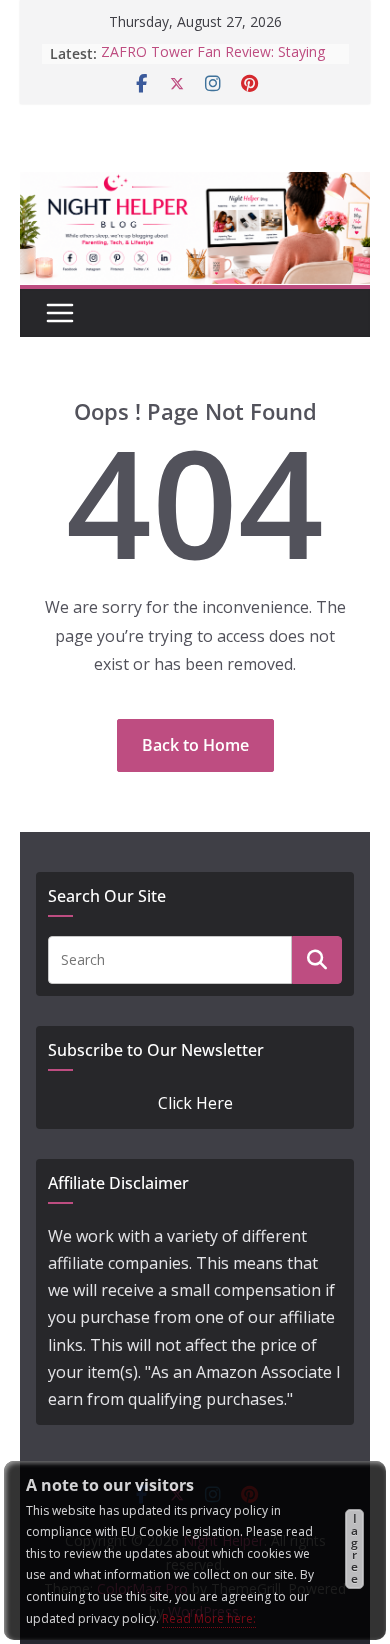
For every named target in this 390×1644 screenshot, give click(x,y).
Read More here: (209, 1618)
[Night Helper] (195, 185)
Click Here (195, 1103)
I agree (354, 1548)
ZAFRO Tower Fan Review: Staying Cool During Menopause (213, 55)
